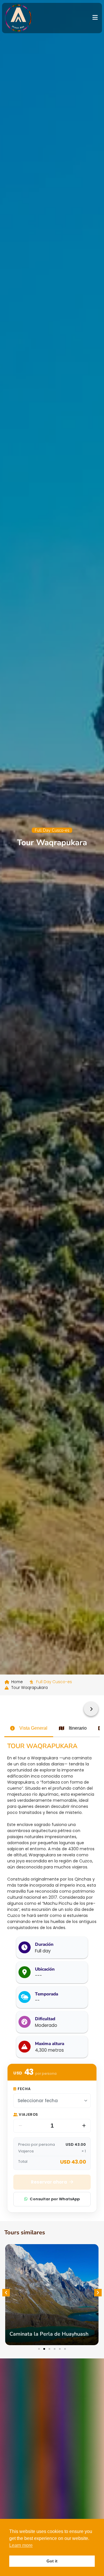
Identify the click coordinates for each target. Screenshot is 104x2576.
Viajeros (28, 2114)
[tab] (29, 1728)
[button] (6, 2293)
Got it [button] (52, 2561)
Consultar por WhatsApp (55, 2199)
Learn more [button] (21, 2545)
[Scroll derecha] (91, 1709)
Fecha (24, 2089)
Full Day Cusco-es (52, 830)
